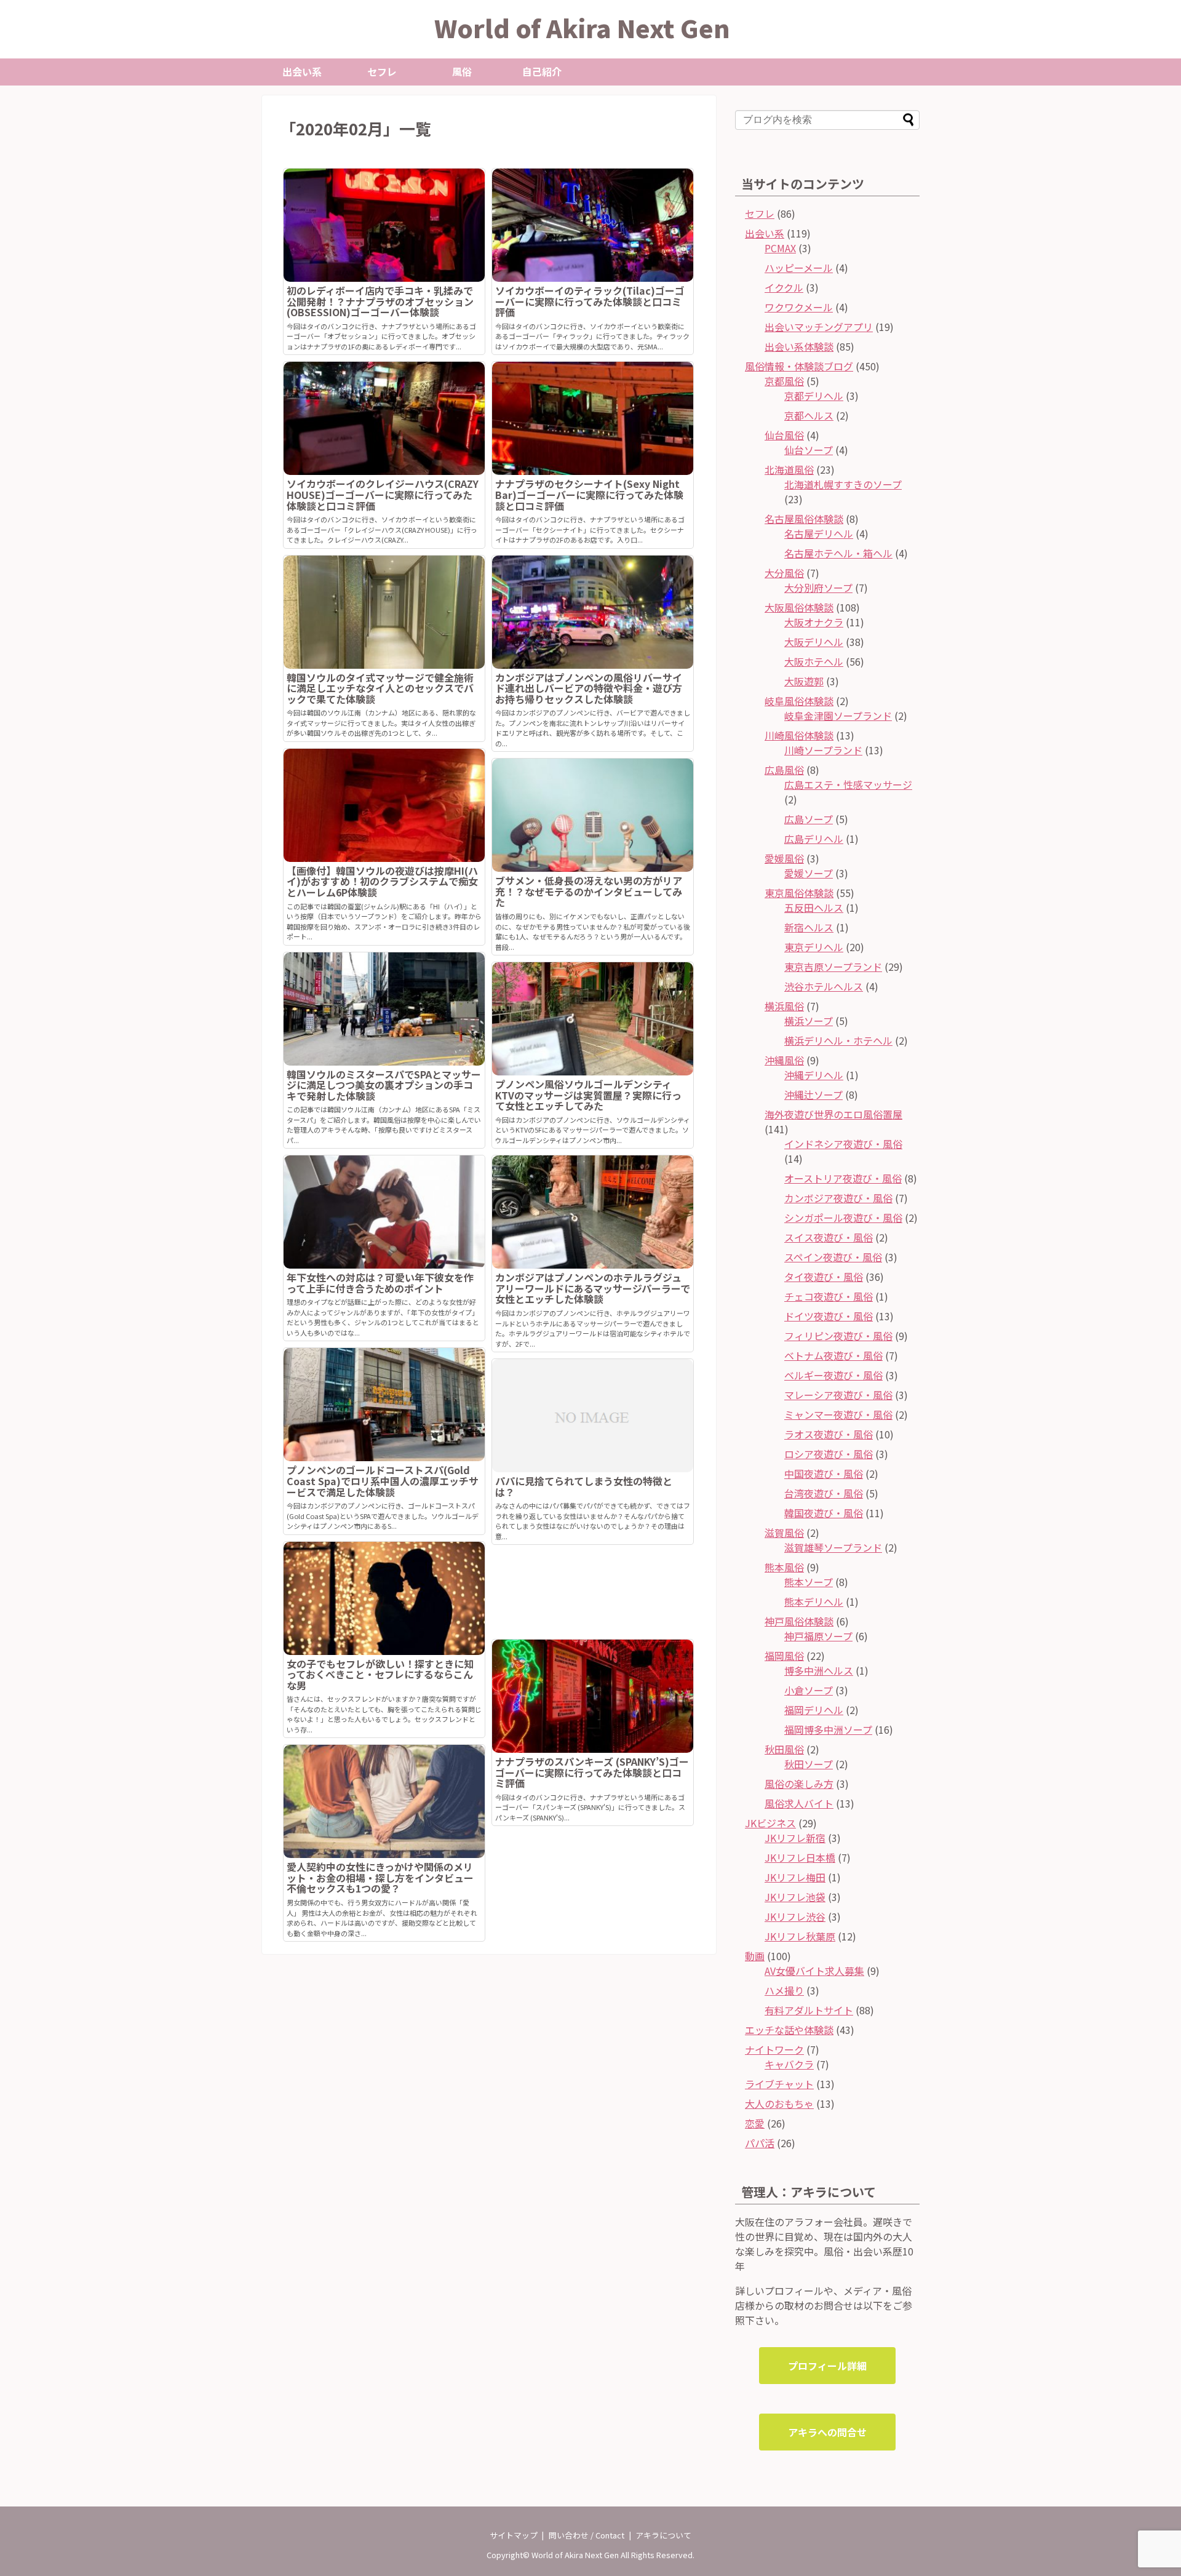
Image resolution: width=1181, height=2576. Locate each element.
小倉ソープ (809, 1690)
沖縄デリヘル (814, 1075)
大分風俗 (784, 573)
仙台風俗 (784, 435)
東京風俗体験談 (799, 893)
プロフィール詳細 (827, 2366)
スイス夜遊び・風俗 (829, 1237)
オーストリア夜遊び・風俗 (843, 1178)
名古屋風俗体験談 (804, 519)
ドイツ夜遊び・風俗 (829, 1316)
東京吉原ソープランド (833, 967)
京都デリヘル (814, 396)
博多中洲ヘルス (819, 1670)
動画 (755, 1956)
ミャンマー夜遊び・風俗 (838, 1414)
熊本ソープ (809, 1582)
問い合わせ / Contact (587, 2535)
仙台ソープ (809, 450)
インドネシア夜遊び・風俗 (843, 1144)
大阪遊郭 (804, 681)
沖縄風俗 (784, 1060)
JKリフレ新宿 (795, 1838)
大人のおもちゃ (779, 2103)
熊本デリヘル (814, 1601)
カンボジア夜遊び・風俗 (838, 1198)
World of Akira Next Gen (582, 28)
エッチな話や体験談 (789, 2030)
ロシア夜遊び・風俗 (829, 1454)
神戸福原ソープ (818, 1636)
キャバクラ (789, 2064)
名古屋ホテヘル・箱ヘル (838, 553)
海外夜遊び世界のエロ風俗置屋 (833, 1114)
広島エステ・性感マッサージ (848, 784)
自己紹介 (542, 71)
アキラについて (663, 2535)
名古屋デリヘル (819, 533)
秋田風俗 (784, 1749)
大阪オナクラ (814, 622)
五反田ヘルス (814, 907)
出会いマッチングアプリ (819, 327)
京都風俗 (784, 381)
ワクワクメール (799, 307)
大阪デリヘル (814, 642)
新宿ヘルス (809, 927)
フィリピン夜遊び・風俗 (838, 1336)
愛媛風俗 (784, 858)
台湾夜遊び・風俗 (824, 1493)
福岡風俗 (784, 1656)
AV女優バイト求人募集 (814, 1971)
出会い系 (302, 71)
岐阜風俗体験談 (799, 701)
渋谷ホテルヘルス (824, 986)
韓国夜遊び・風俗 (824, 1513)
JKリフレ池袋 (795, 1897)
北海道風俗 (789, 469)
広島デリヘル (814, 839)
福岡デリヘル (814, 1710)
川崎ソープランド (823, 750)
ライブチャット (779, 2084)
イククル (784, 287)
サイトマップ (514, 2535)
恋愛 (755, 2123)
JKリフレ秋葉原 (800, 1936)
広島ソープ (809, 819)
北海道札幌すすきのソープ (843, 484)
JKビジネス (770, 1823)
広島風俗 (784, 770)
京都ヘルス (809, 415)
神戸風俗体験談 (799, 1621)
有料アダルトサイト (809, 2010)
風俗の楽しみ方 (799, 1784)
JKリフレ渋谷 (795, 1916)
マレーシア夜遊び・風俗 (838, 1395)
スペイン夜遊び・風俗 (833, 1257)
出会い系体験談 (799, 346)
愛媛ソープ (809, 873)
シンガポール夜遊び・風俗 (843, 1218)
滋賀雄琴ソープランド (833, 1547)
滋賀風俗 (784, 1533)
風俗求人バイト (799, 1803)
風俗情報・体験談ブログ (799, 366)
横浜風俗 (784, 1006)
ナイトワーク (774, 2049)
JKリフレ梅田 (795, 1877)
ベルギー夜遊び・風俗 (833, 1375)
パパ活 (760, 2143)
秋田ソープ (809, 1764)
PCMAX (780, 248)
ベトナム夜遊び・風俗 (833, 1355)
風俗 (462, 71)
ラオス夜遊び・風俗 (829, 1434)
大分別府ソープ (818, 588)
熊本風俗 (784, 1567)
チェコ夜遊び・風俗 (829, 1296)
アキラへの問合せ (827, 2432)
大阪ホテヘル (814, 661)
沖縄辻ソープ (813, 1095)
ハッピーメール (799, 268)
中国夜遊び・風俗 (824, 1473)
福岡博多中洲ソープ (828, 1729)
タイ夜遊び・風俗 (824, 1277)
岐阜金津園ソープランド (838, 716)
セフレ (382, 71)
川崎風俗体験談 (799, 735)
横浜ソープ (809, 1021)
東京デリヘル (814, 947)
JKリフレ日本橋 (800, 1857)
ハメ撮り (784, 1990)
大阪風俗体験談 (799, 607)
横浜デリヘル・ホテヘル (838, 1040)
